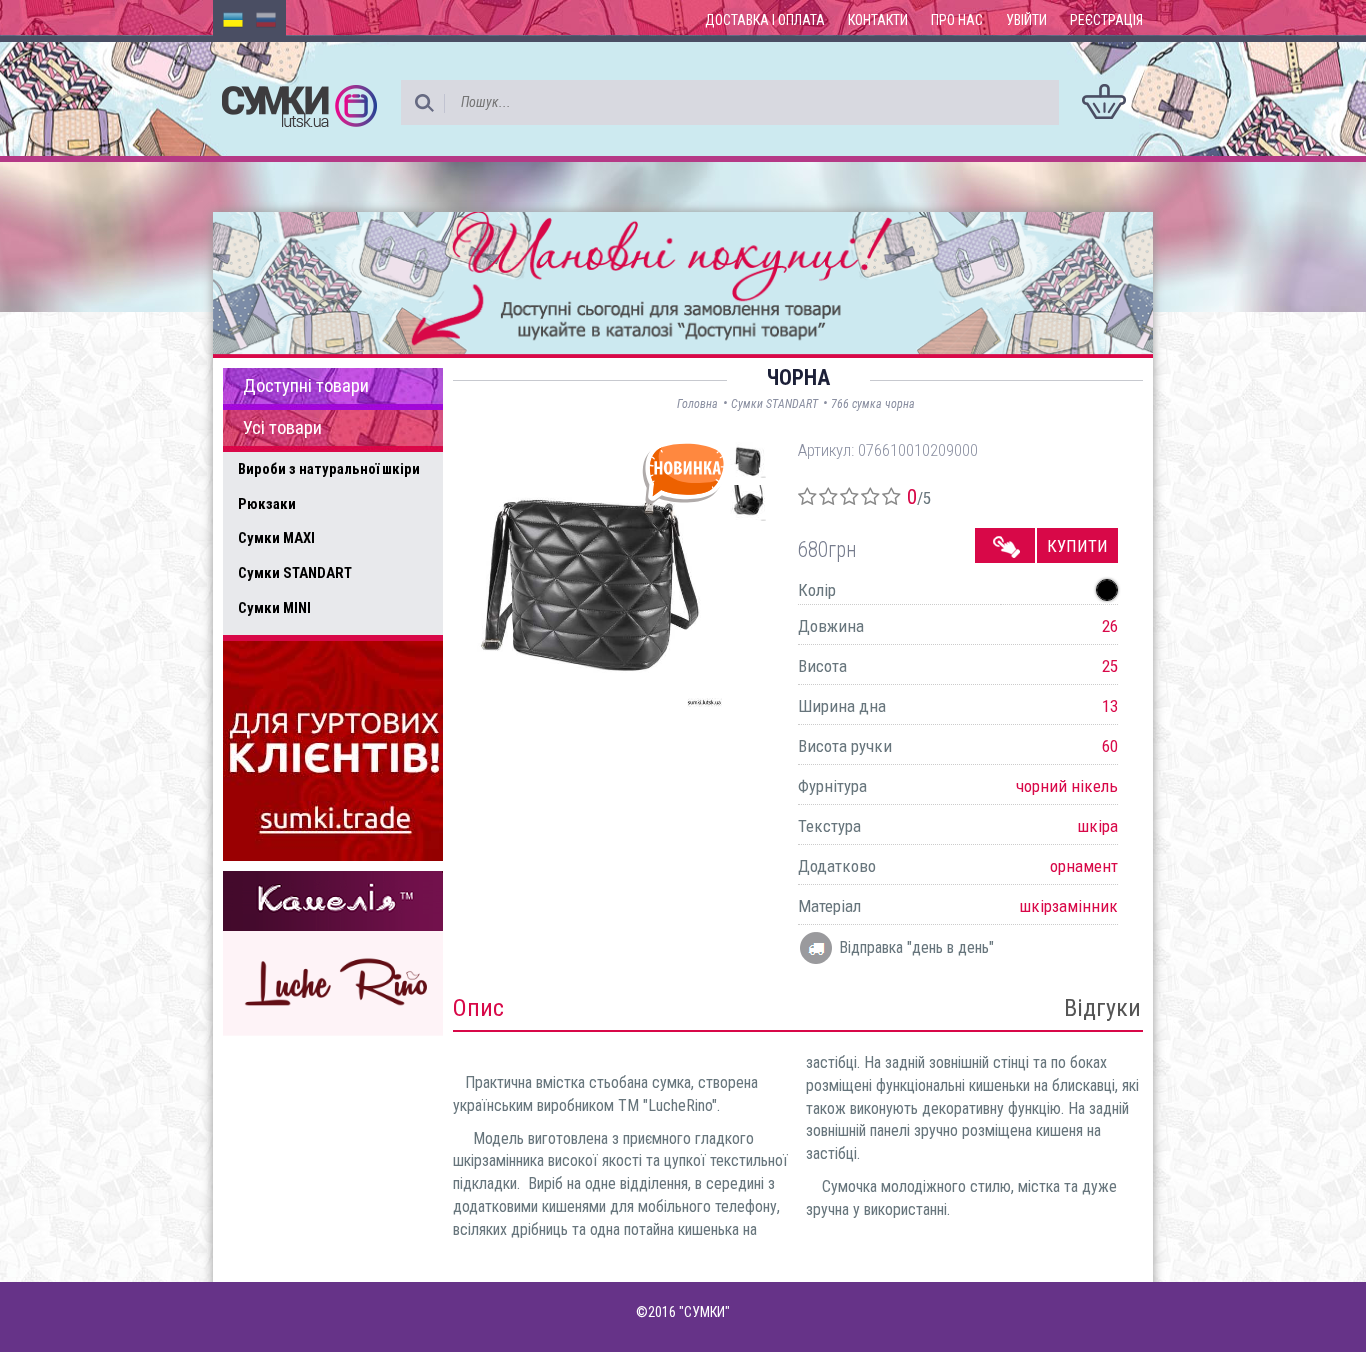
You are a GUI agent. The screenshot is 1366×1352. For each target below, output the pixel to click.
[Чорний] (1107, 590)
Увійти (1026, 20)
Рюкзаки (267, 504)
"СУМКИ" (704, 1312)
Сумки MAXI (276, 538)
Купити (1077, 546)
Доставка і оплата (765, 20)
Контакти (878, 20)
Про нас (957, 20)
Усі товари (282, 428)
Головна (697, 404)
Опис (478, 1008)
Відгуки (1102, 1008)
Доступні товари (306, 386)
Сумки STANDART (295, 573)
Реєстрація (1106, 20)
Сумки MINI (274, 608)
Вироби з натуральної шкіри (329, 469)
